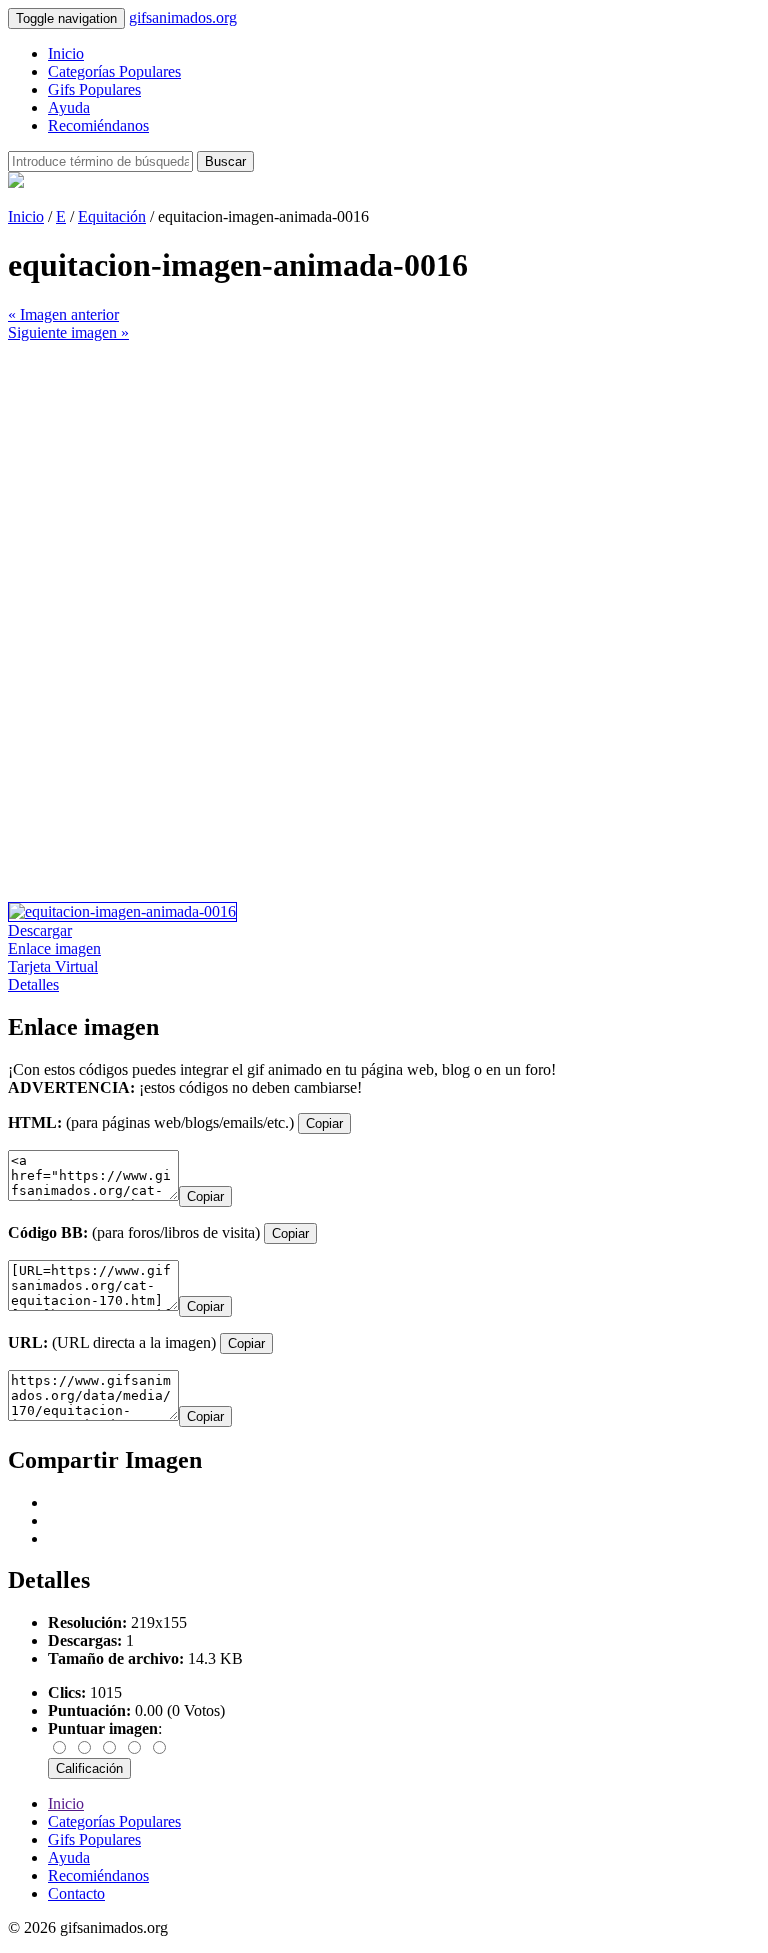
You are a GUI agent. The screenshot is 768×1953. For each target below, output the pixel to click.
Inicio (66, 53)
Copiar (324, 1123)
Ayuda (69, 107)
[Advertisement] (384, 482)
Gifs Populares (94, 89)
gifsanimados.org (183, 17)
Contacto (76, 1893)
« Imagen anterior (63, 314)
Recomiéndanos (98, 125)
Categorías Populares (114, 71)
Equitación (112, 216)
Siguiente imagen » (68, 332)
